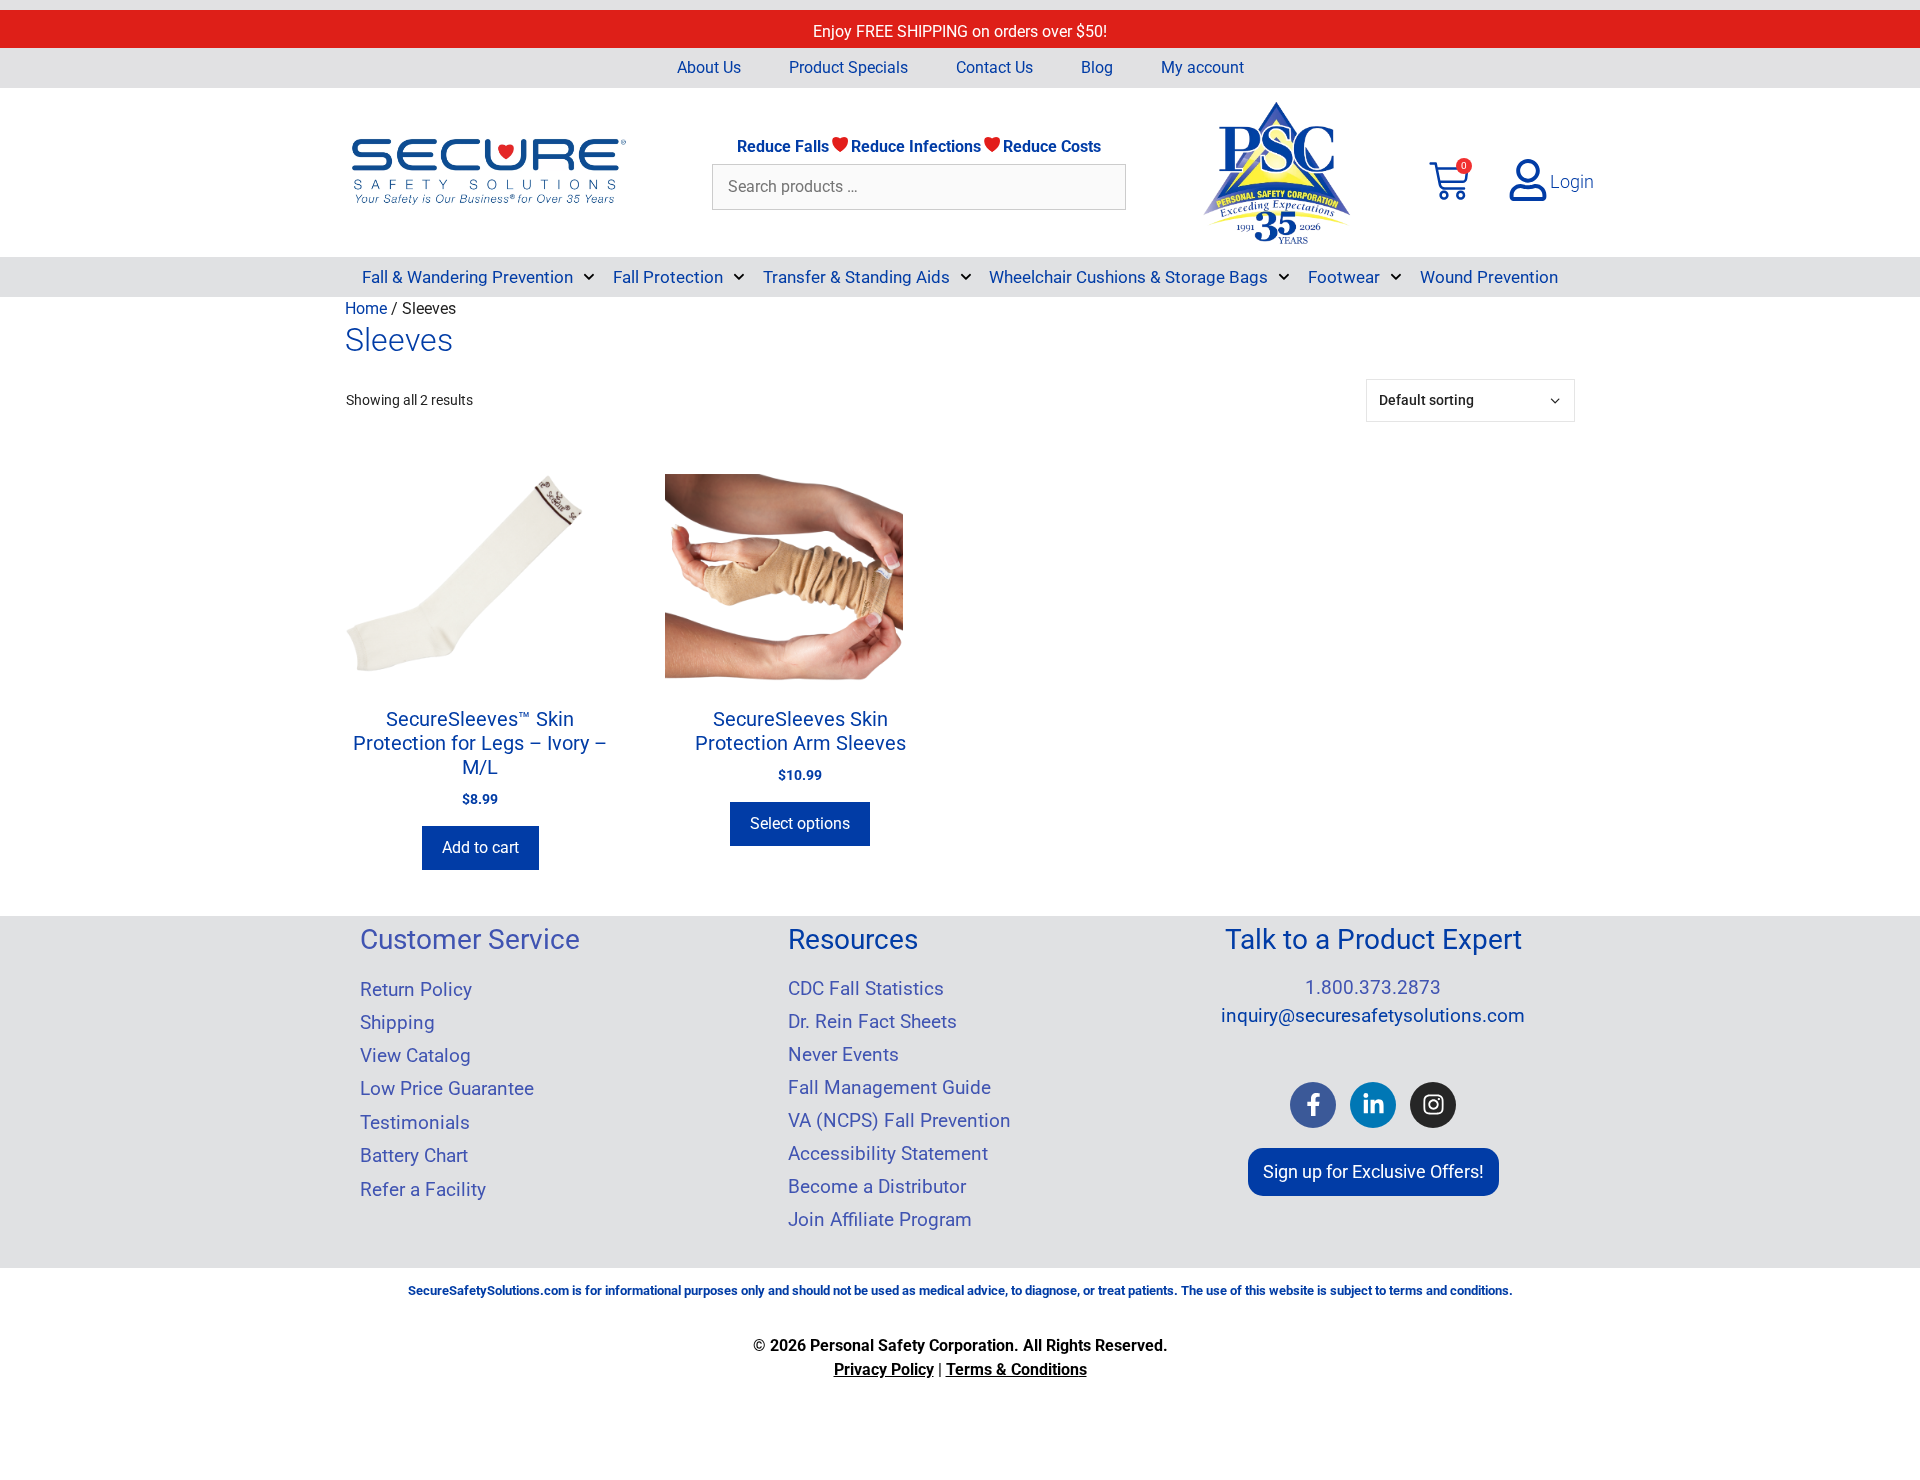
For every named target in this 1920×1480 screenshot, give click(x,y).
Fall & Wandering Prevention (467, 277)
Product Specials (848, 67)
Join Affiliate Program (880, 1220)
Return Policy (416, 990)
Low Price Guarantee (447, 1089)
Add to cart (480, 847)
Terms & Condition (1012, 1369)
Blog (1097, 67)
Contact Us (994, 67)
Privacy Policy (884, 1369)
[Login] (1528, 180)
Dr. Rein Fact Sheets (872, 1022)
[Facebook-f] (1313, 1105)
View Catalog (415, 1056)
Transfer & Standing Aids (856, 277)
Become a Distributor (877, 1187)
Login (1572, 181)
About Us (709, 67)
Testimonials (415, 1123)
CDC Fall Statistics (866, 989)
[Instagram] (1433, 1105)
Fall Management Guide (889, 1088)
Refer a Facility (423, 1190)
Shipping (397, 1023)
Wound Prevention (1489, 277)
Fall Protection (668, 277)
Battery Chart (414, 1156)
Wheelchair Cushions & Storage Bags (1128, 277)
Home (366, 308)
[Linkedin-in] (1373, 1105)
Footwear (1344, 277)
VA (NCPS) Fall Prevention (899, 1121)
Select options (800, 823)
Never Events (843, 1055)
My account (1202, 67)
